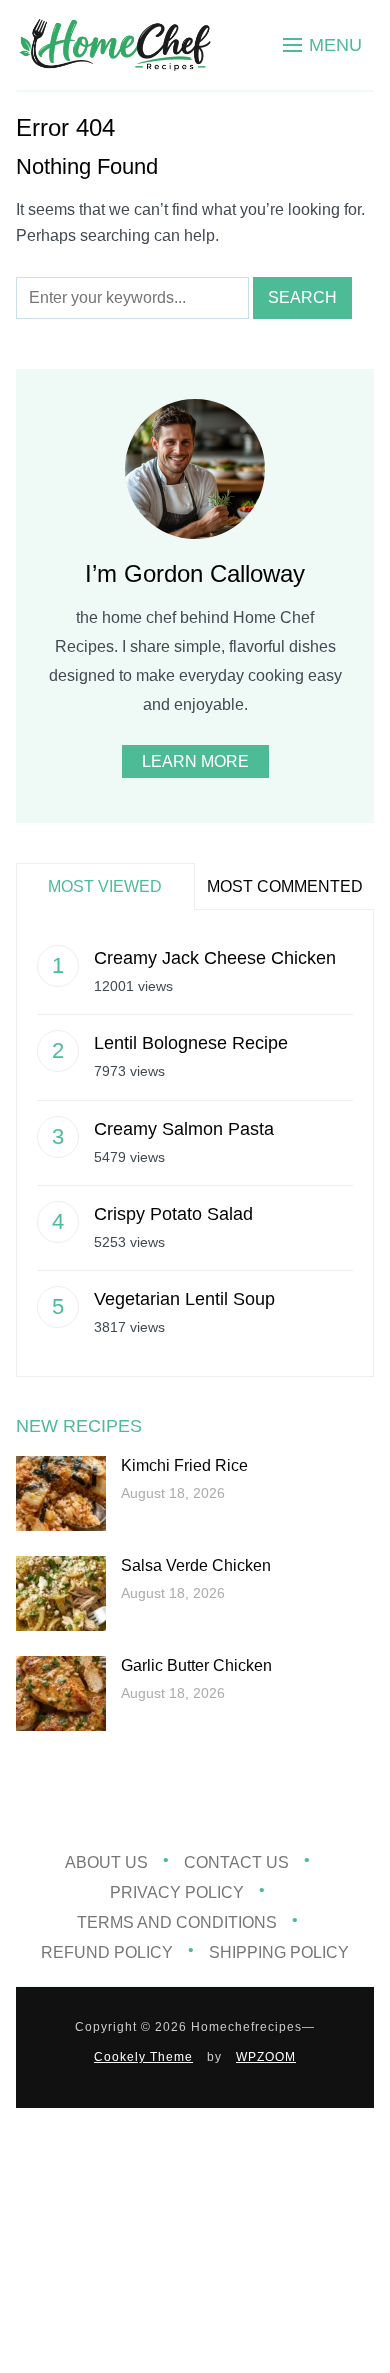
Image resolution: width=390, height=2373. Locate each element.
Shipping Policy (279, 1952)
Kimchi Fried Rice (184, 1465)
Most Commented (285, 886)
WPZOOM (266, 2057)
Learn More (195, 761)
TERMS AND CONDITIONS (177, 1922)
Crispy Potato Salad (173, 1214)
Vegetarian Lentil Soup (184, 1299)
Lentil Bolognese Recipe (191, 1043)
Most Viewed (105, 886)
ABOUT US (106, 1862)
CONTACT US (236, 1862)
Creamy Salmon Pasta (184, 1129)
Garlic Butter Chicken (196, 1665)
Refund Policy (107, 1952)
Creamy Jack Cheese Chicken (215, 958)
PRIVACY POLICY (177, 1892)
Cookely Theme (143, 2057)
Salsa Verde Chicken (196, 1565)
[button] (322, 45)
